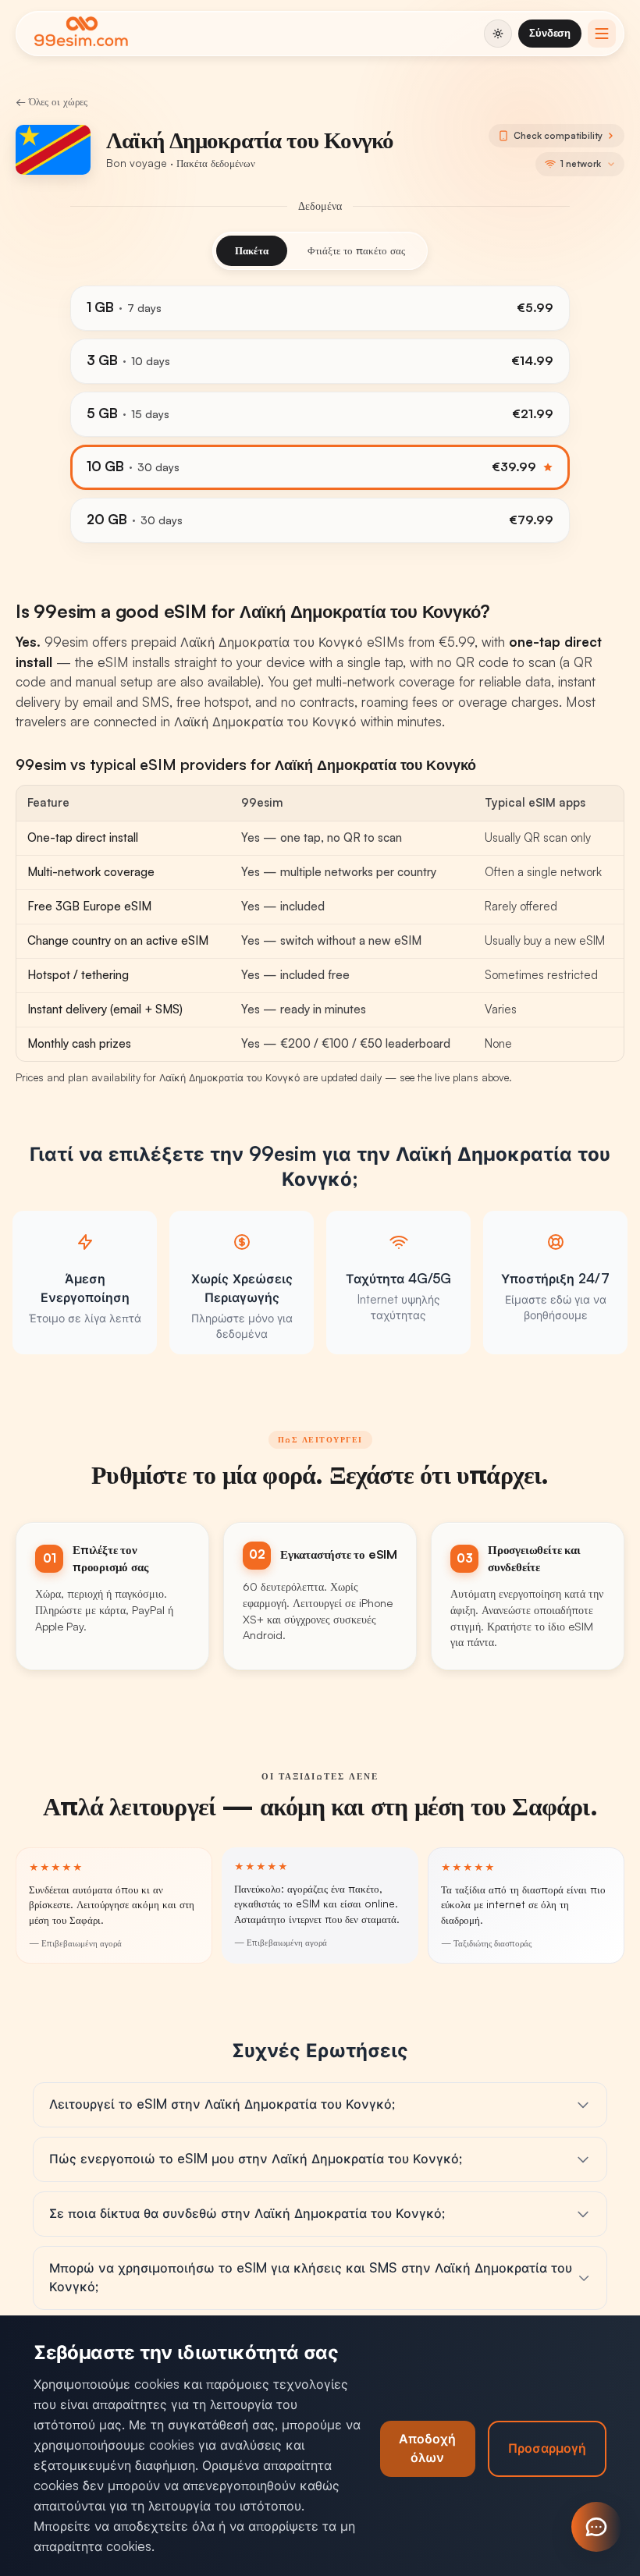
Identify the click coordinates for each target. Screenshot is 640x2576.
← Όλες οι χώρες (52, 101)
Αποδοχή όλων (427, 2448)
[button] (580, 164)
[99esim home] (81, 34)
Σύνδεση (550, 33)
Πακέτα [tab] (252, 250)
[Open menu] (602, 34)
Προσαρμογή (547, 2448)
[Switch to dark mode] (498, 34)
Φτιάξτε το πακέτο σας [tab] (356, 250)
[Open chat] (596, 2527)
